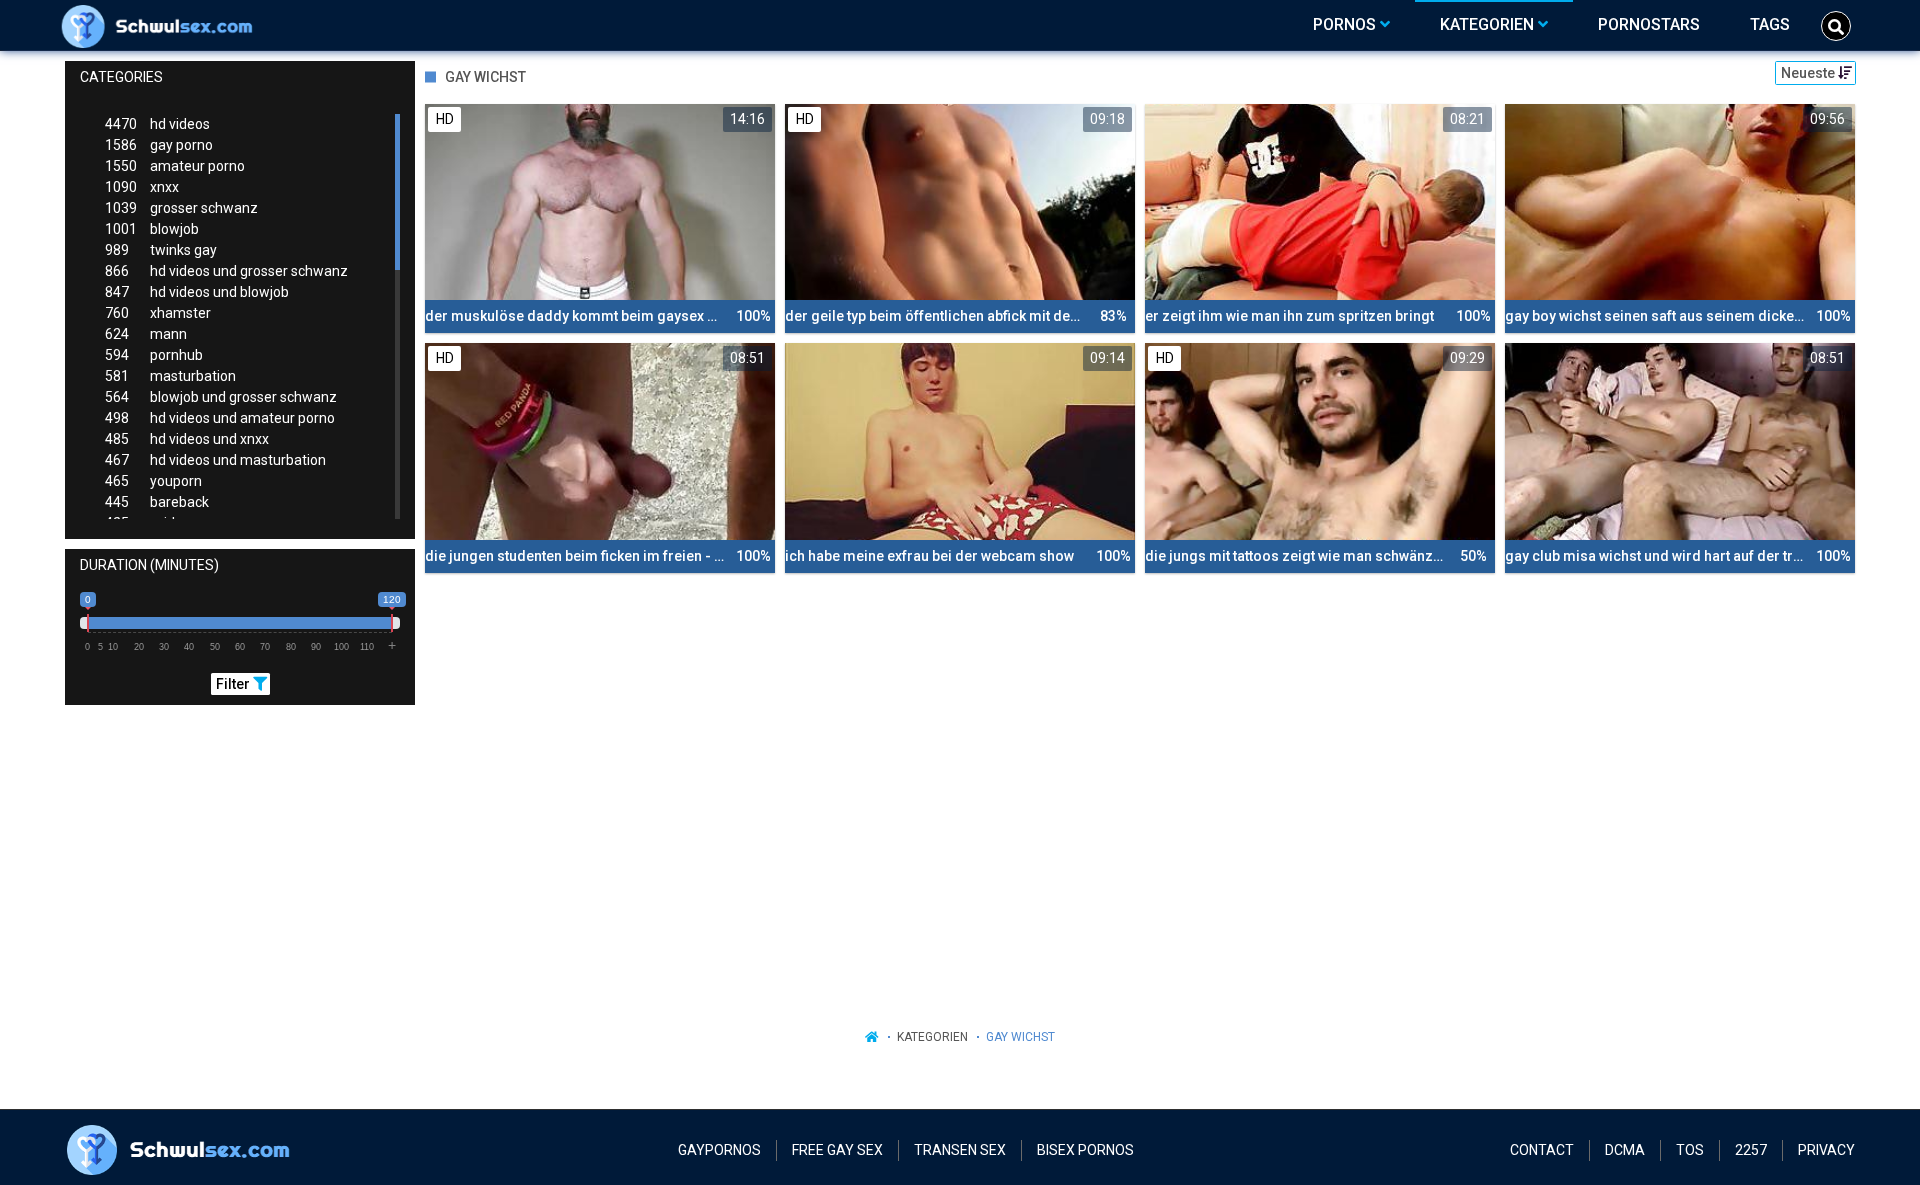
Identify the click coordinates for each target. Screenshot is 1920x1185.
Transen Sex (960, 1150)
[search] (1836, 26)
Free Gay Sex (837, 1150)
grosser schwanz (181, 208)
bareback (157, 502)
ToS (1690, 1150)
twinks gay (161, 250)
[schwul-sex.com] (161, 25)
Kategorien (932, 1037)
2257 (1751, 1150)
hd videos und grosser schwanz (226, 271)
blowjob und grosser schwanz (221, 397)
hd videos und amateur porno (220, 418)
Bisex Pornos (1085, 1150)
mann (146, 334)
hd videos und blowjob (197, 292)
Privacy (1826, 1150)
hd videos (157, 124)
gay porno (159, 145)
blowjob (152, 229)
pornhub (154, 355)
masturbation (170, 376)
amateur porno (175, 166)
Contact (1542, 1150)
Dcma (1625, 1150)
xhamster (158, 313)
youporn (153, 481)
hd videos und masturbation (215, 460)
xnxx (142, 187)
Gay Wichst (1020, 1037)
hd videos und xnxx (187, 439)
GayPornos (719, 1150)
